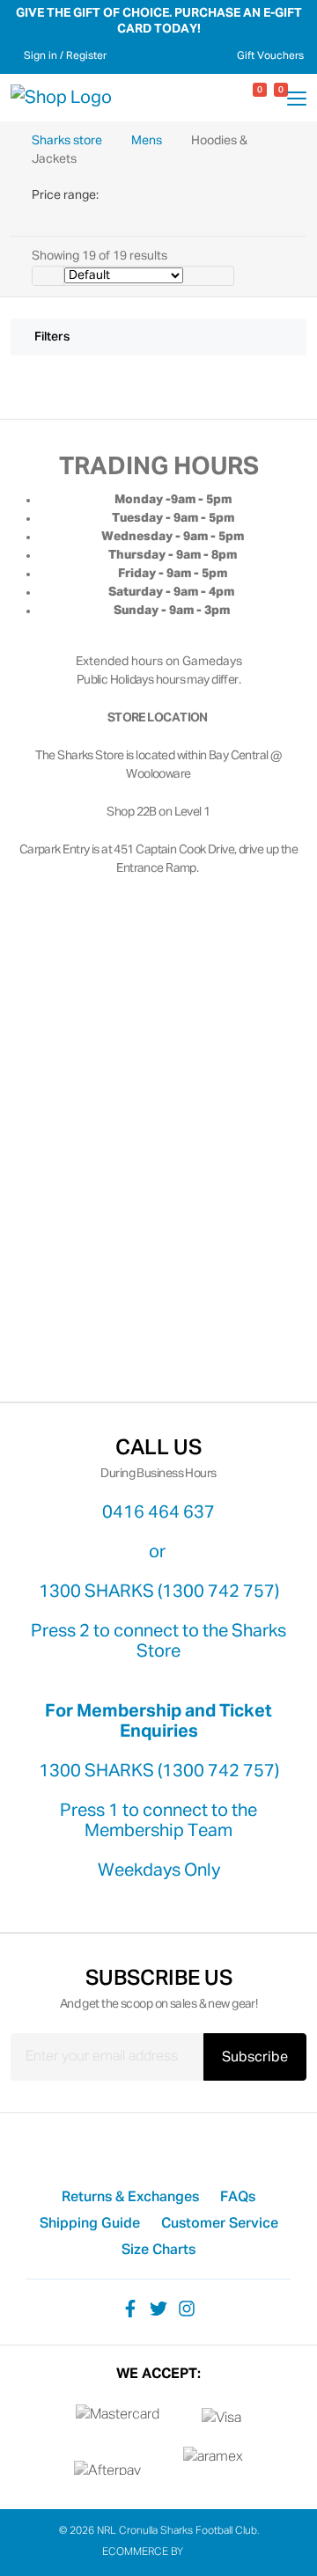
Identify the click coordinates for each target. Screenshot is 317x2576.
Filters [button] (52, 337)
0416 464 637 (158, 1512)
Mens (148, 141)
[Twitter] (158, 2308)
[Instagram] (187, 2308)
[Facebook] (130, 2308)
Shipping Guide (90, 2224)
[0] (245, 98)
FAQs (238, 2198)
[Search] (224, 98)
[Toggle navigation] (297, 101)
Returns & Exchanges (130, 2198)
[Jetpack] (201, 2552)
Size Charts (158, 2250)
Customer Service (220, 2224)
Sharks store (68, 141)
